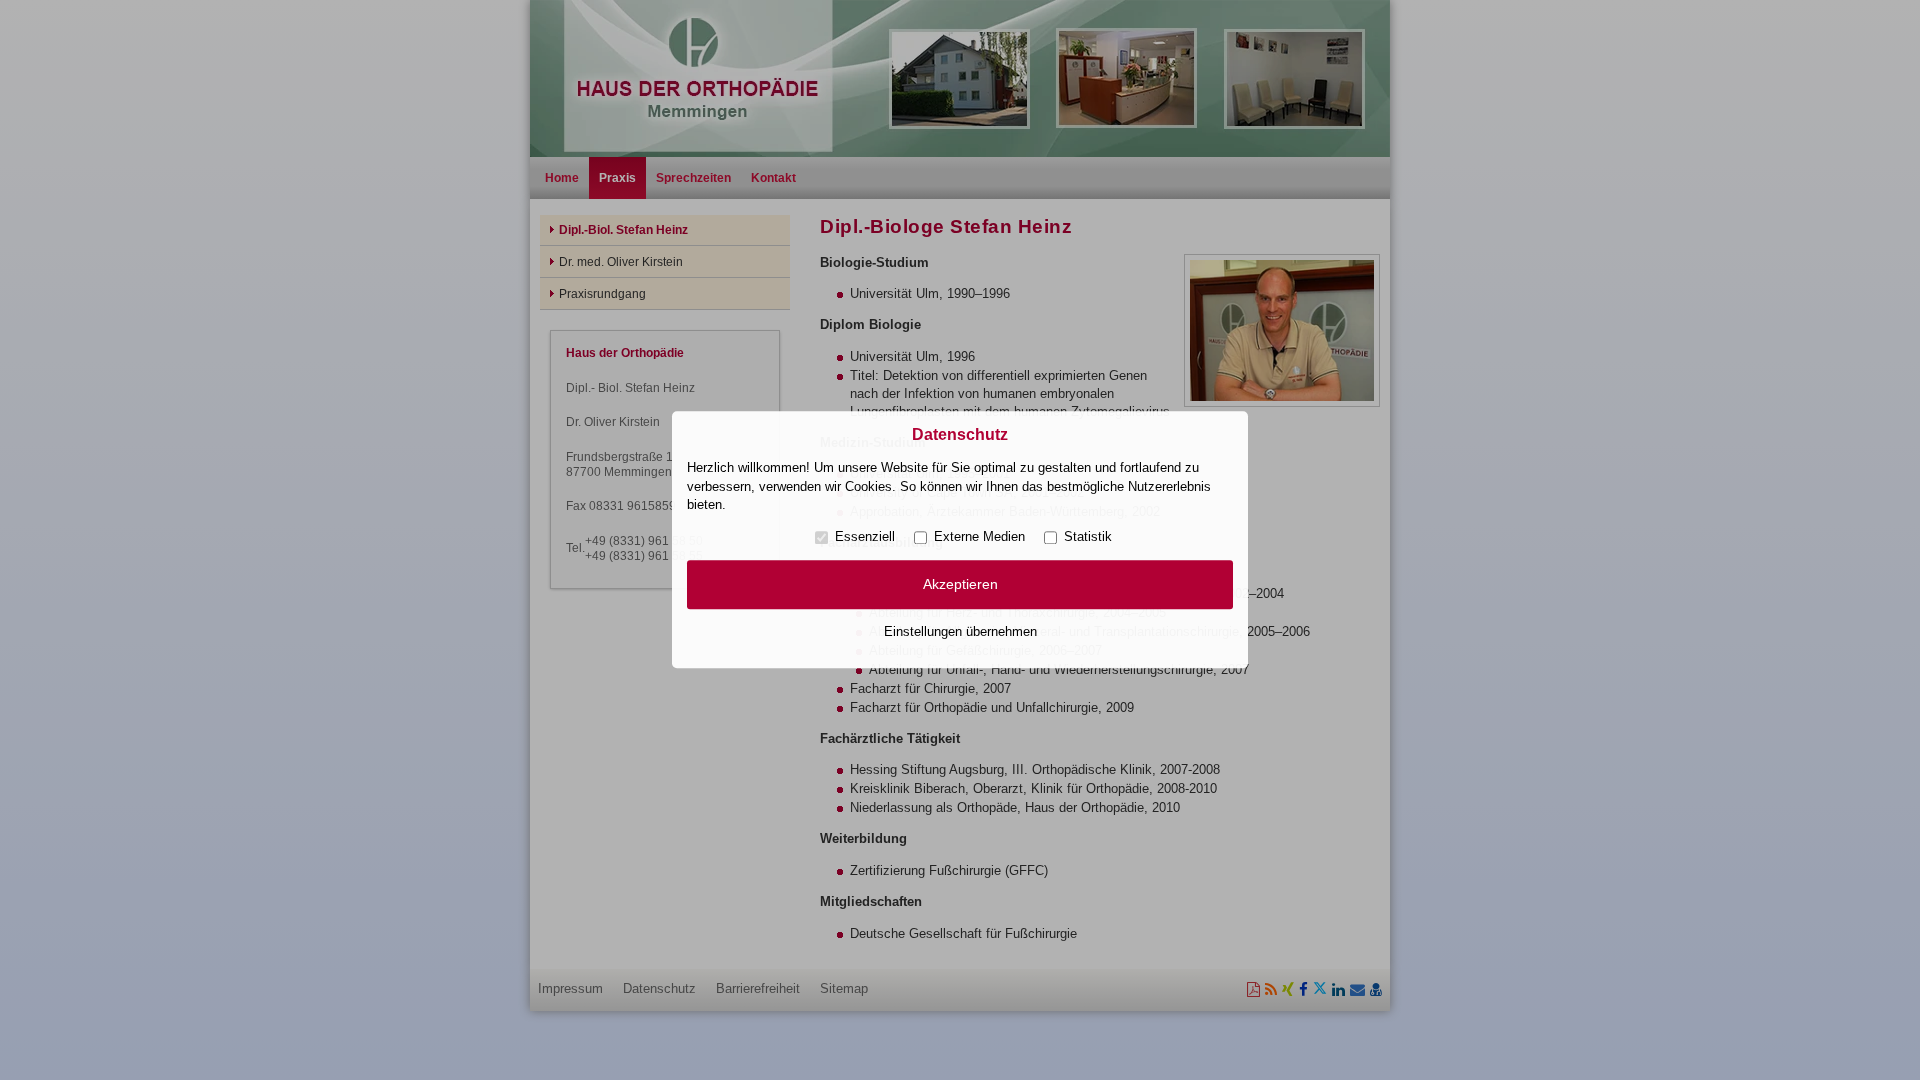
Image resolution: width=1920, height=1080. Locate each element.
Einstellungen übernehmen (960, 631)
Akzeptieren (960, 584)
